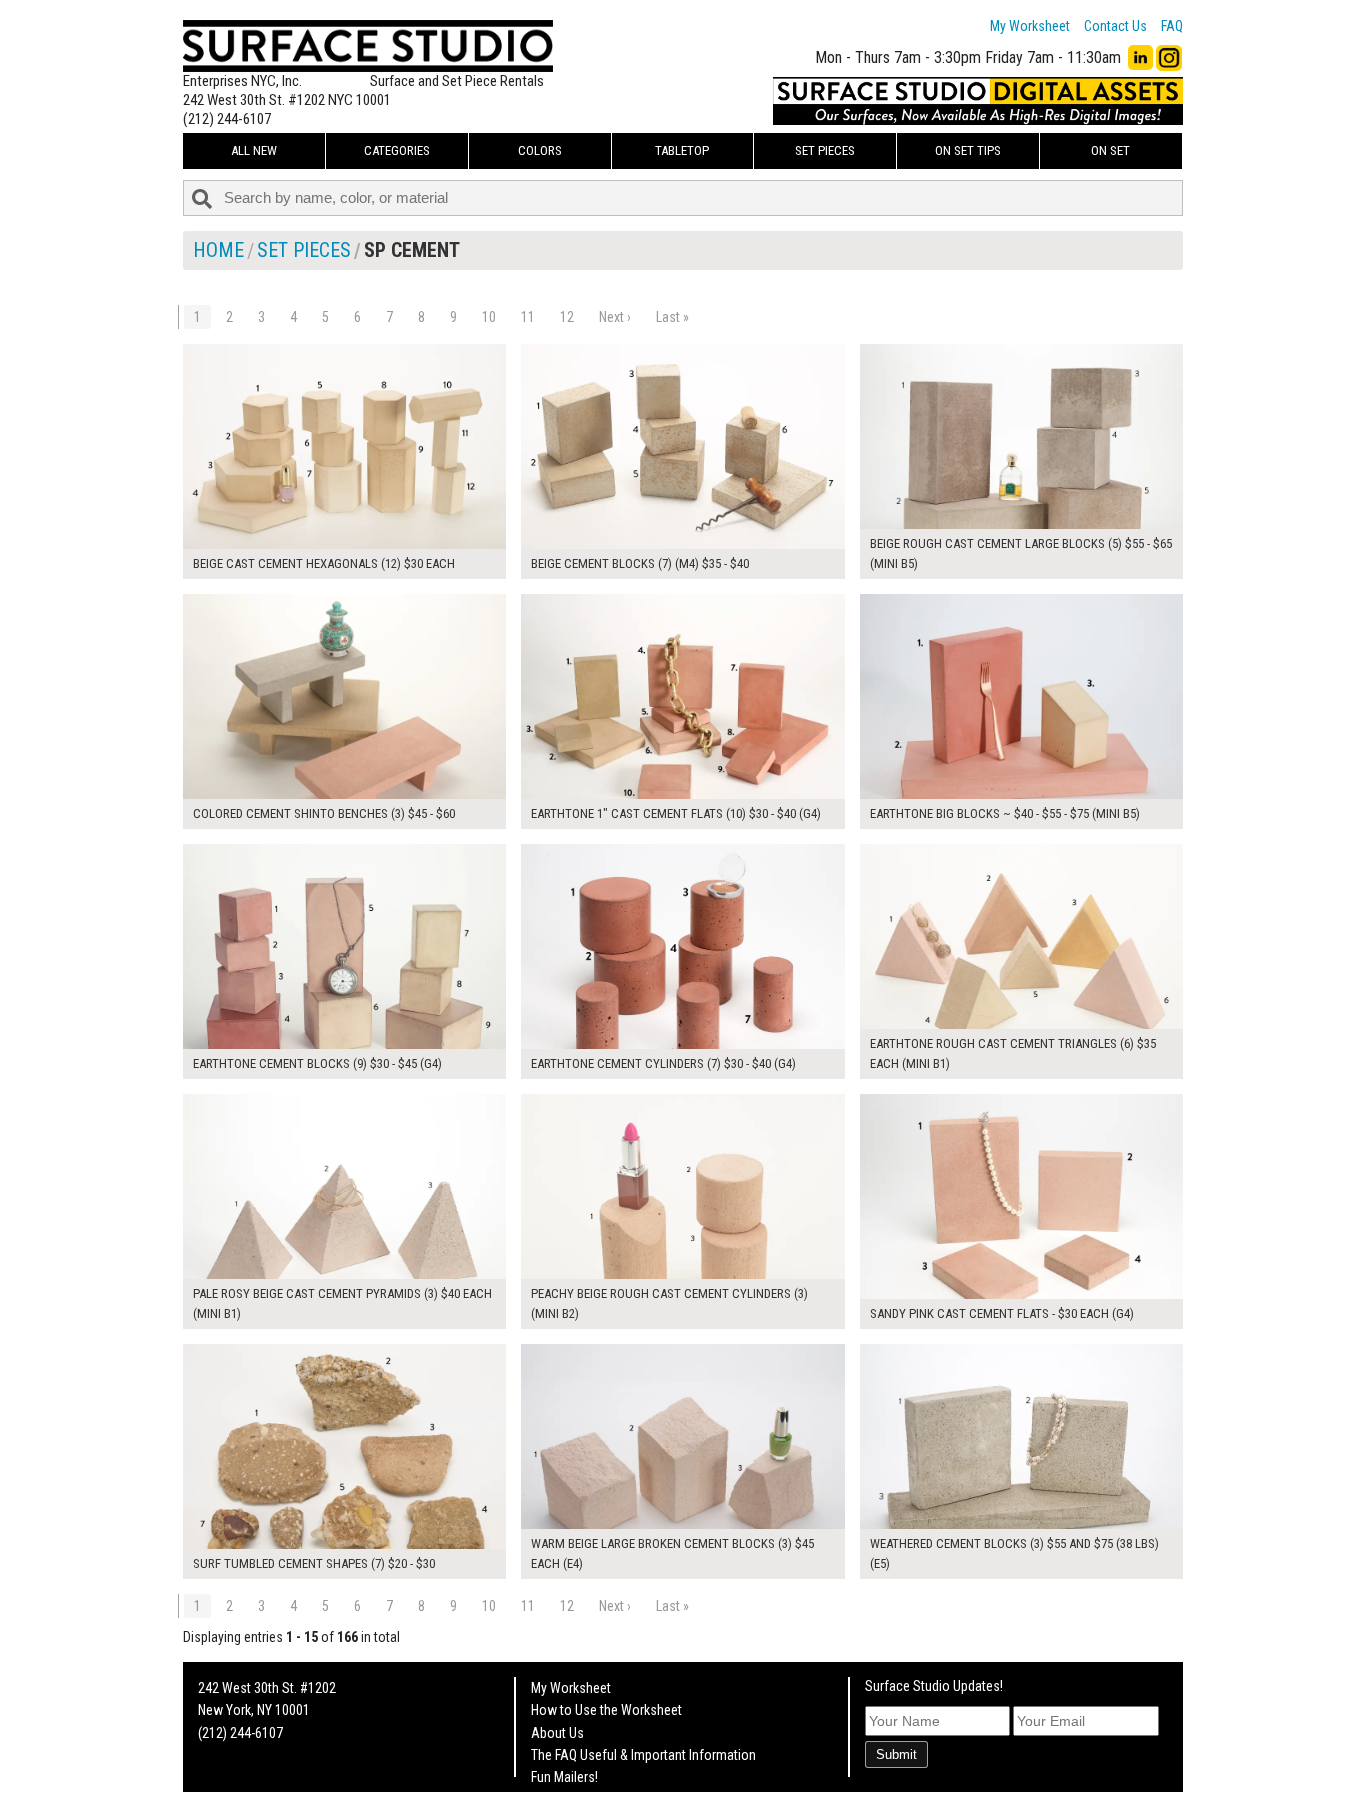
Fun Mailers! (564, 1777)
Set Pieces (825, 150)
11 (528, 317)
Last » (672, 317)
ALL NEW (254, 150)
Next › (615, 317)
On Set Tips (968, 150)
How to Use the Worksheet (606, 1710)
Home (218, 250)
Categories (397, 150)
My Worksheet (1030, 26)
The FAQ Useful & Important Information (643, 1755)
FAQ (1172, 26)
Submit (896, 1754)
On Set (1110, 150)
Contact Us (1115, 26)
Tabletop (682, 150)
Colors (540, 150)
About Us (557, 1733)
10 (489, 317)
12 (567, 317)
